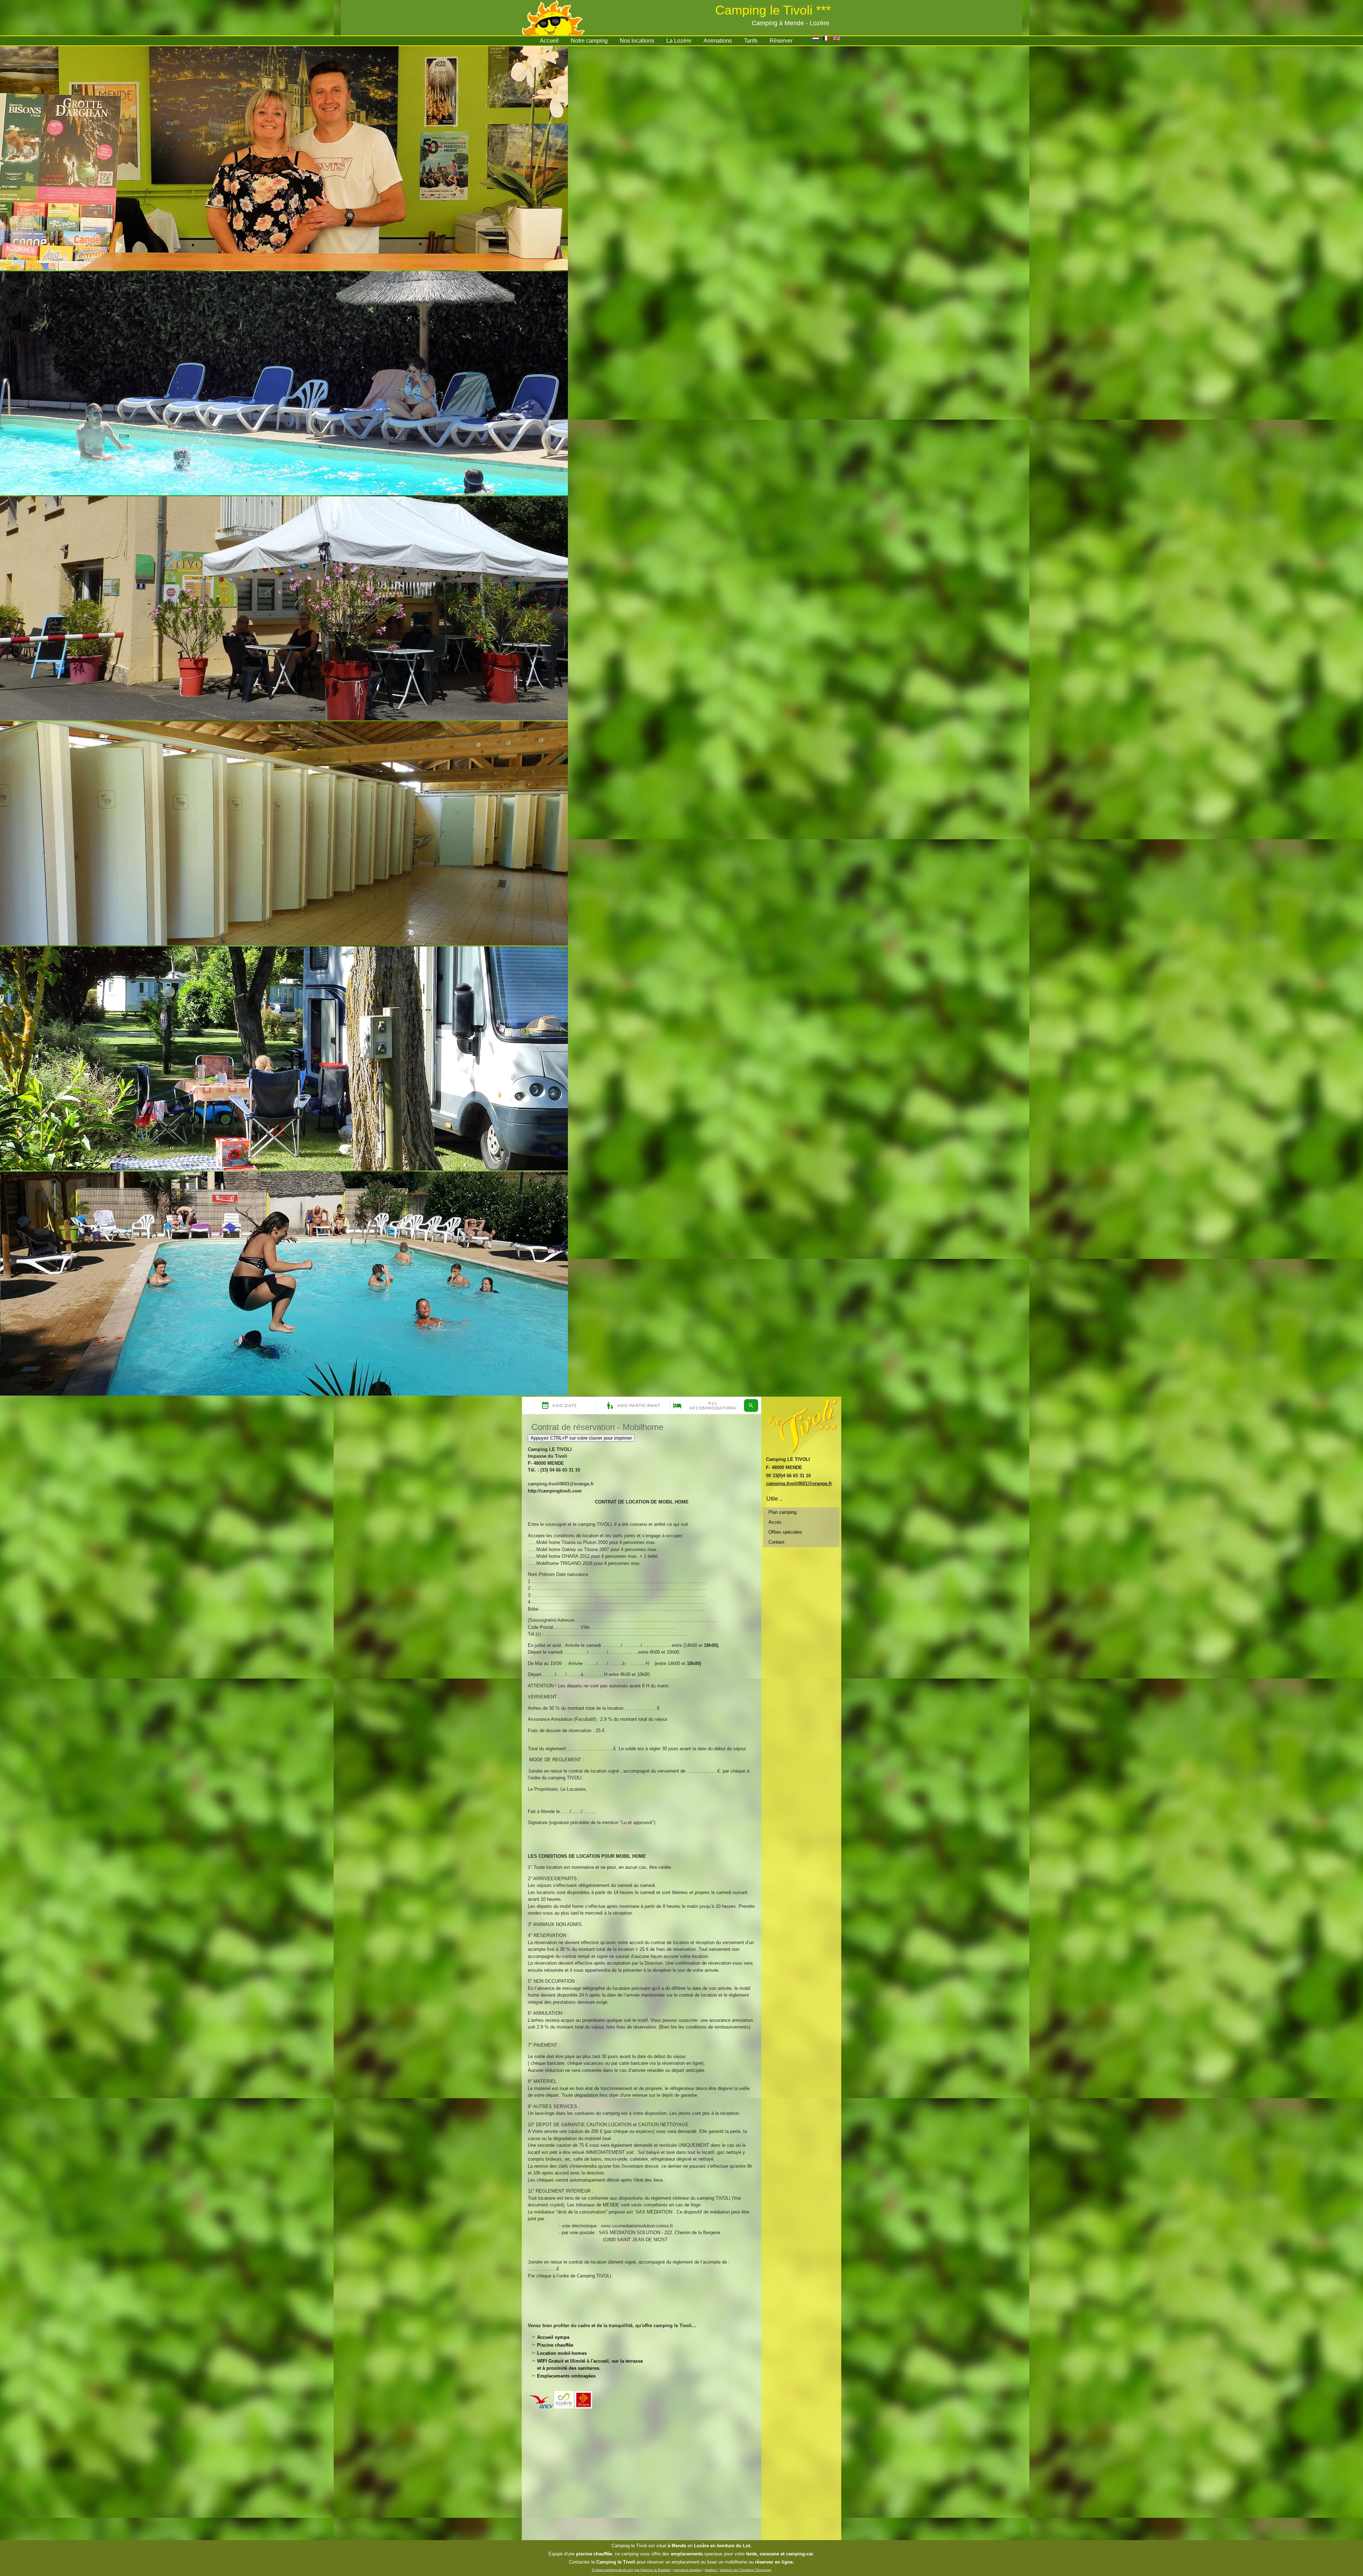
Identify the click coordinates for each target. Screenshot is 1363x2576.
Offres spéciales (785, 1532)
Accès (775, 1522)
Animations (718, 41)
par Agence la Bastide (652, 2570)
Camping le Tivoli (629, 2546)
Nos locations (637, 41)
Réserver (781, 41)
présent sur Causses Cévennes (746, 2570)
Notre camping (589, 41)
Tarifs (751, 41)
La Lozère (679, 41)
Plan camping (782, 1512)
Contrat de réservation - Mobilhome (597, 1427)
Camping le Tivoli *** (773, 10)
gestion (711, 2570)
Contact (776, 1542)
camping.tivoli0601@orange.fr (561, 1484)
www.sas (610, 2226)
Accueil (549, 41)
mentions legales (688, 2570)
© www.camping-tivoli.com (612, 2570)
